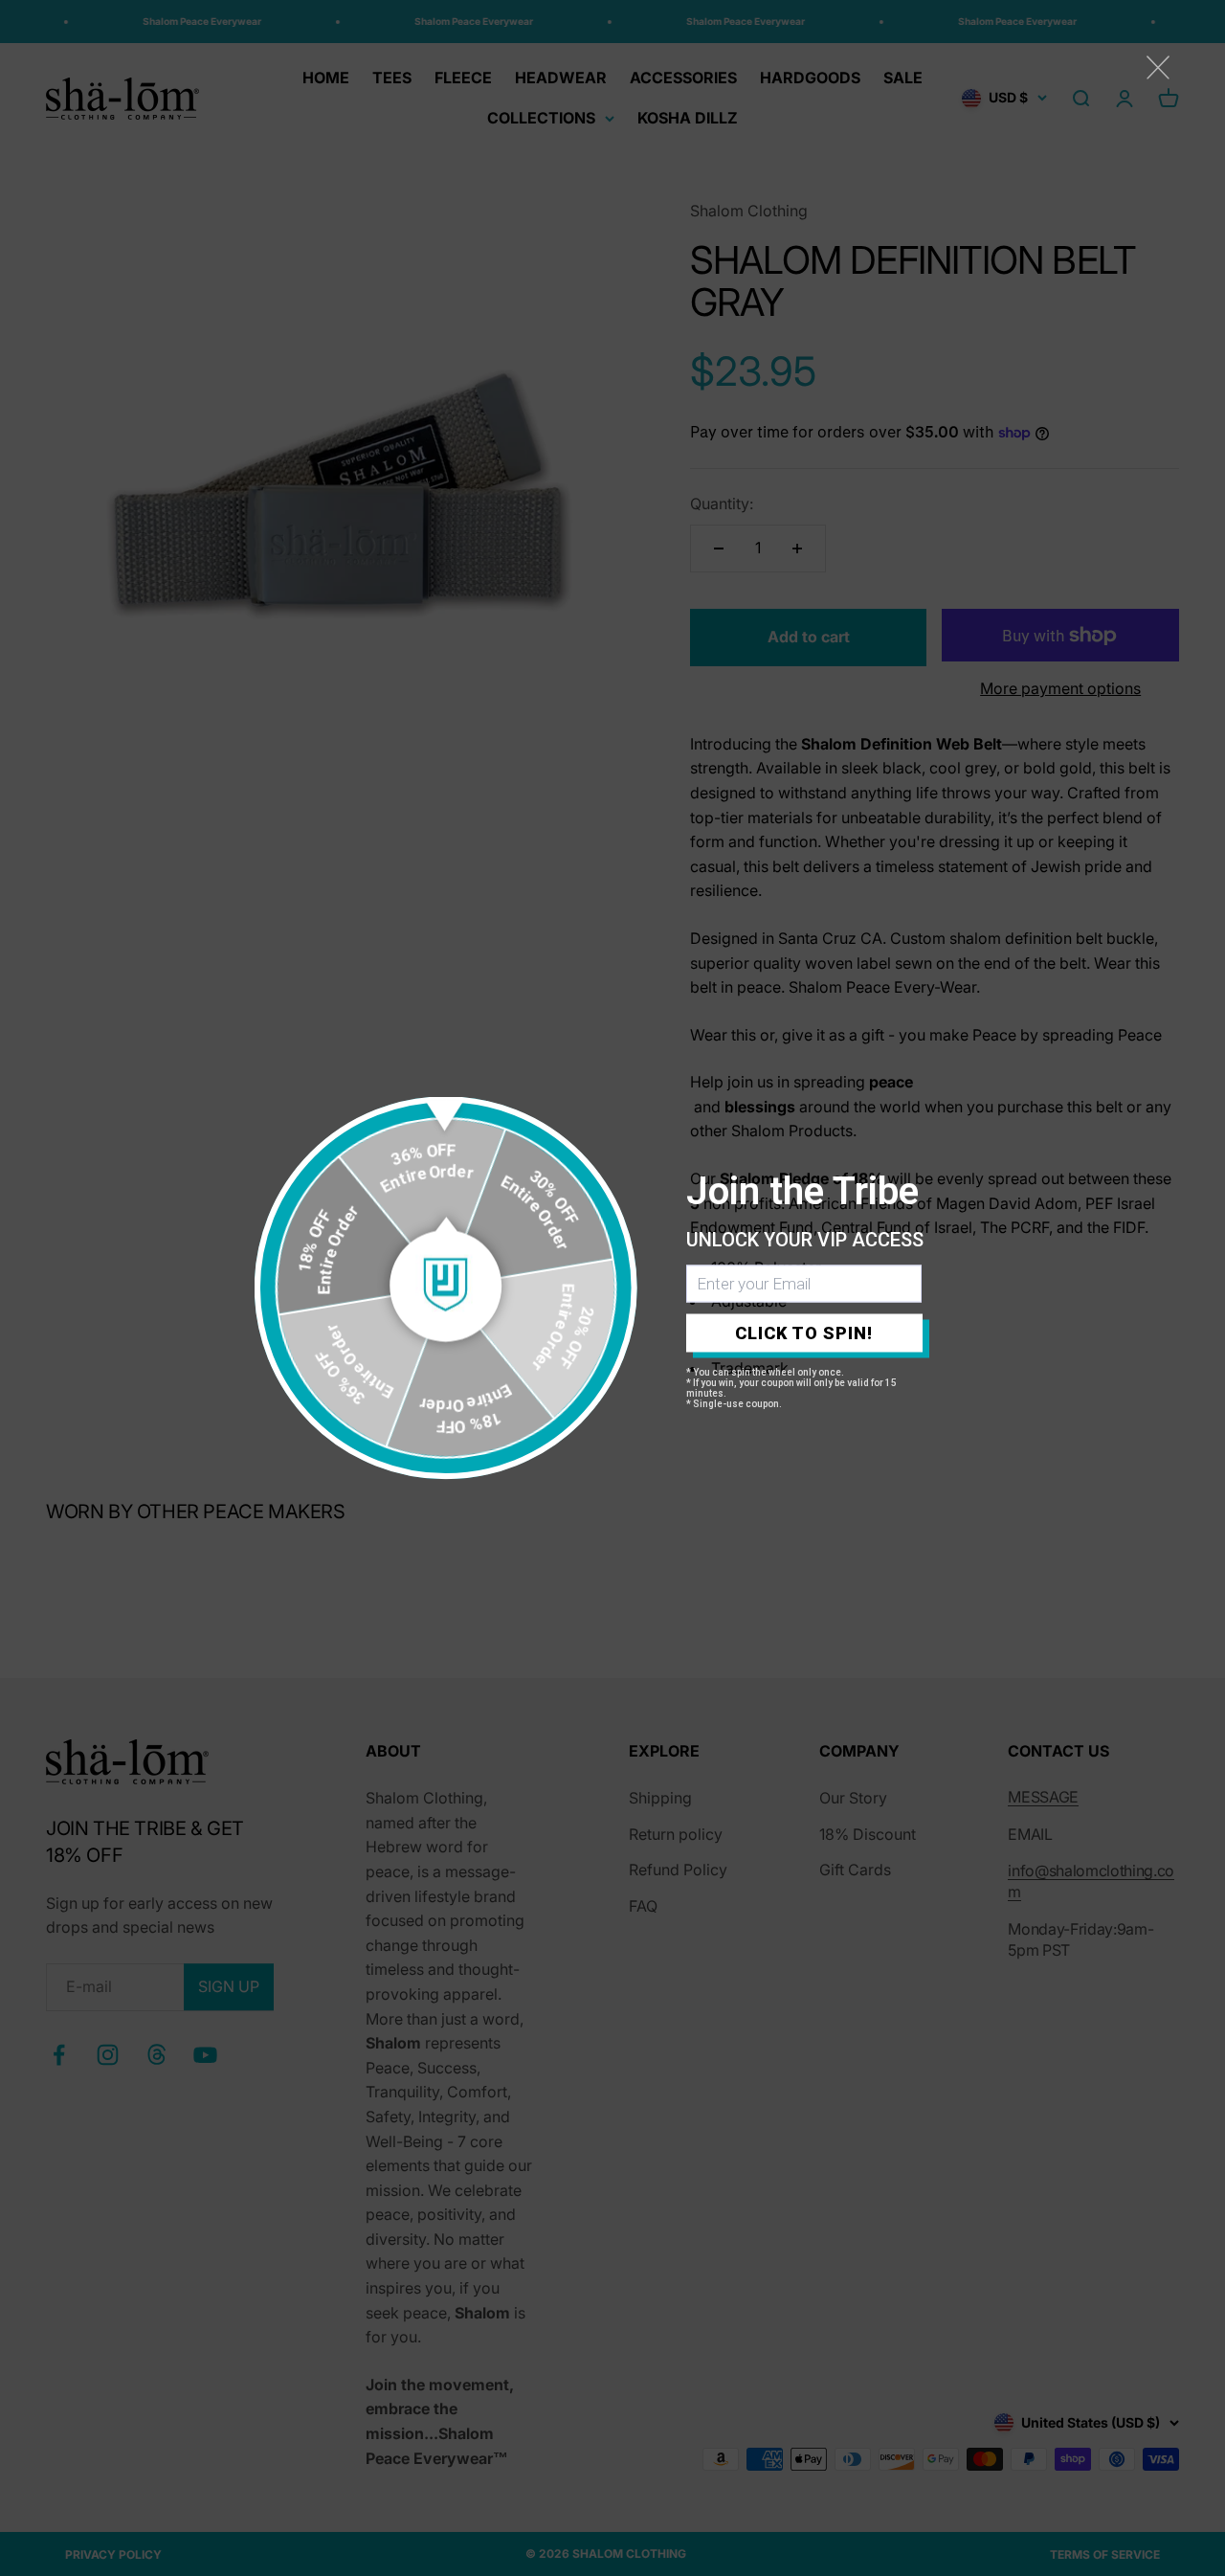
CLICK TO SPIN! (804, 1333)
